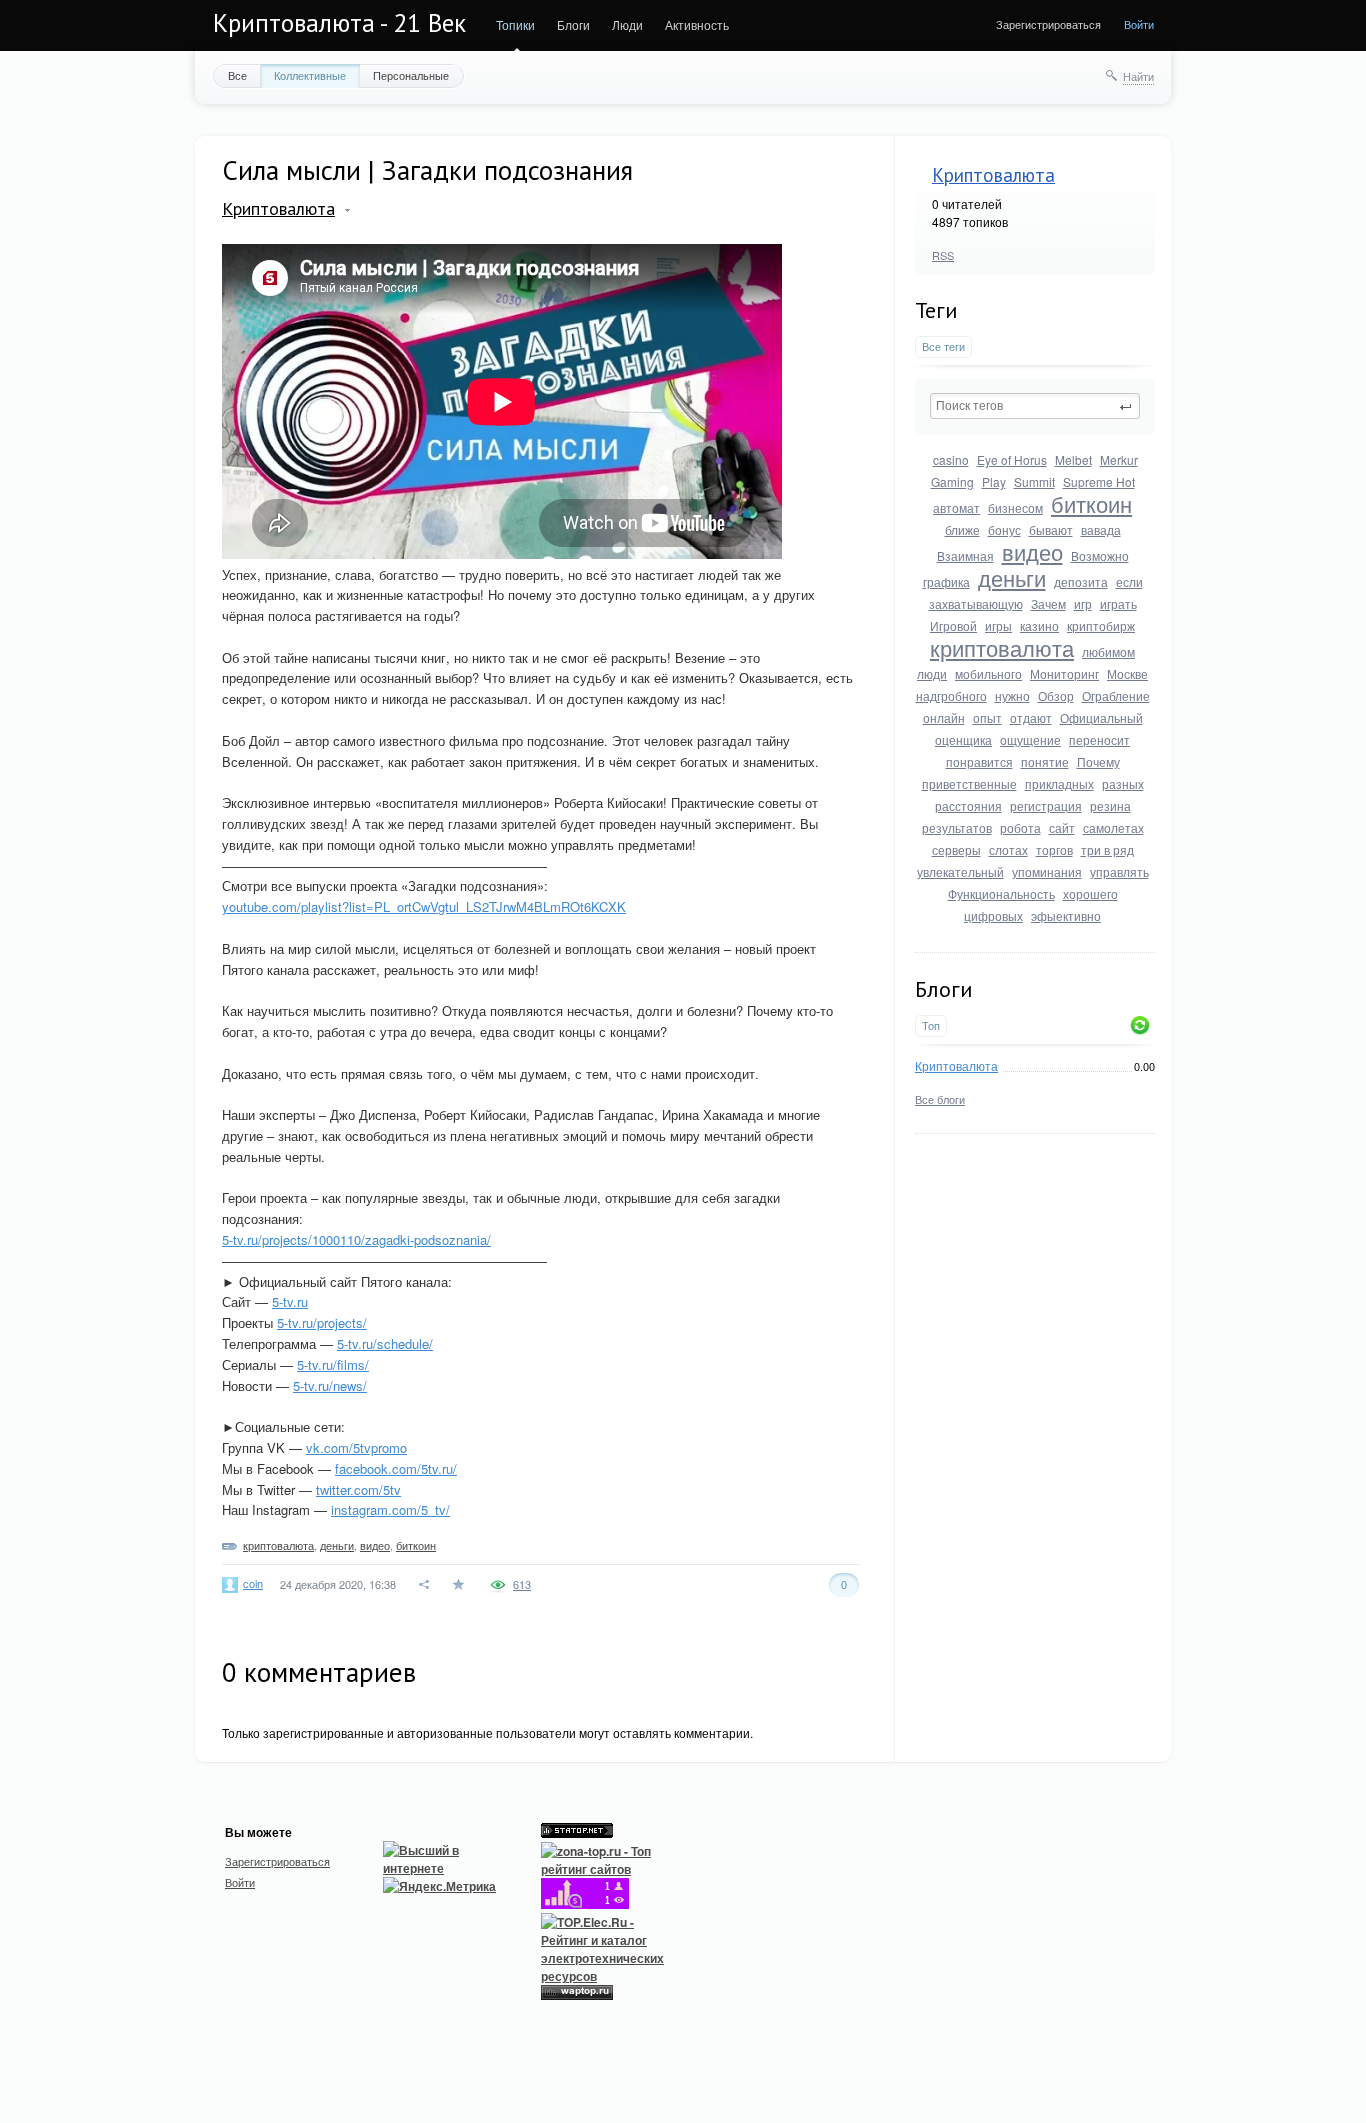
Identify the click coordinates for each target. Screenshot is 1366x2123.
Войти (1139, 24)
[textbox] (1035, 406)
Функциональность (1001, 893)
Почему (1098, 761)
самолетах (1113, 827)
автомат (956, 507)
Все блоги (940, 1099)
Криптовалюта (993, 175)
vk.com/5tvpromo (356, 1447)
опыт (987, 717)
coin (253, 1583)
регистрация (1046, 805)
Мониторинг (1064, 673)
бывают (1051, 529)
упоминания (1047, 871)
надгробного (951, 695)
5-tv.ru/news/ (330, 1385)
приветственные (969, 783)
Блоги (573, 24)
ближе (962, 529)
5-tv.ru (290, 1301)
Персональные (411, 75)
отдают (1031, 717)
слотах (1008, 849)
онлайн (944, 717)
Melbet (1073, 459)
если (1129, 581)
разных (1123, 783)
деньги (1012, 577)
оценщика (963, 739)
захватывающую (976, 603)
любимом (1108, 651)
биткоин (1091, 503)
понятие (1045, 761)
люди (932, 673)
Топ (931, 1025)
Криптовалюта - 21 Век (339, 23)
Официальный (1101, 717)
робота (1020, 827)
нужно (1012, 695)
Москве (1127, 673)
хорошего (1090, 893)
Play (994, 481)
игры (998, 625)
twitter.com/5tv (358, 1489)
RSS (943, 255)
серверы (956, 849)
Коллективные (310, 75)
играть (1118, 603)
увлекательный (960, 871)
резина (1110, 805)
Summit (1034, 481)
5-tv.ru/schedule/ (385, 1343)
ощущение (1030, 739)
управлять (1119, 871)
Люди (627, 24)
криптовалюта (1002, 647)
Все (237, 75)
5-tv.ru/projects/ (322, 1322)
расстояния (968, 805)
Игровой (953, 625)
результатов (957, 827)
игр (1083, 603)
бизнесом (1015, 507)
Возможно (1100, 555)
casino (951, 459)
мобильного (988, 673)
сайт (1062, 827)
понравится (979, 761)
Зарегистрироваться (1048, 24)
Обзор (1056, 695)
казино (1039, 625)
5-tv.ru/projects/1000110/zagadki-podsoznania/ (356, 1239)
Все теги (943, 346)
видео (1032, 551)
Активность (697, 24)
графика (946, 581)
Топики (515, 24)
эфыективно (1066, 915)
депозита (1081, 581)
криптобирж (1101, 625)
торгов (1054, 849)
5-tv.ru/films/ (333, 1364)
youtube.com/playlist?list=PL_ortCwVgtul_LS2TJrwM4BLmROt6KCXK (424, 906)
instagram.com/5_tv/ (390, 1509)
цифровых (993, 915)
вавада (1101, 529)
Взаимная (965, 555)
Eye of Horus (1012, 459)
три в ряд (1107, 849)
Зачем (1048, 603)
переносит (1099, 739)
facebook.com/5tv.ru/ (396, 1468)
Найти (1138, 76)
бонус (1004, 529)
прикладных (1059, 783)
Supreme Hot (1099, 481)
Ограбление (1116, 695)
